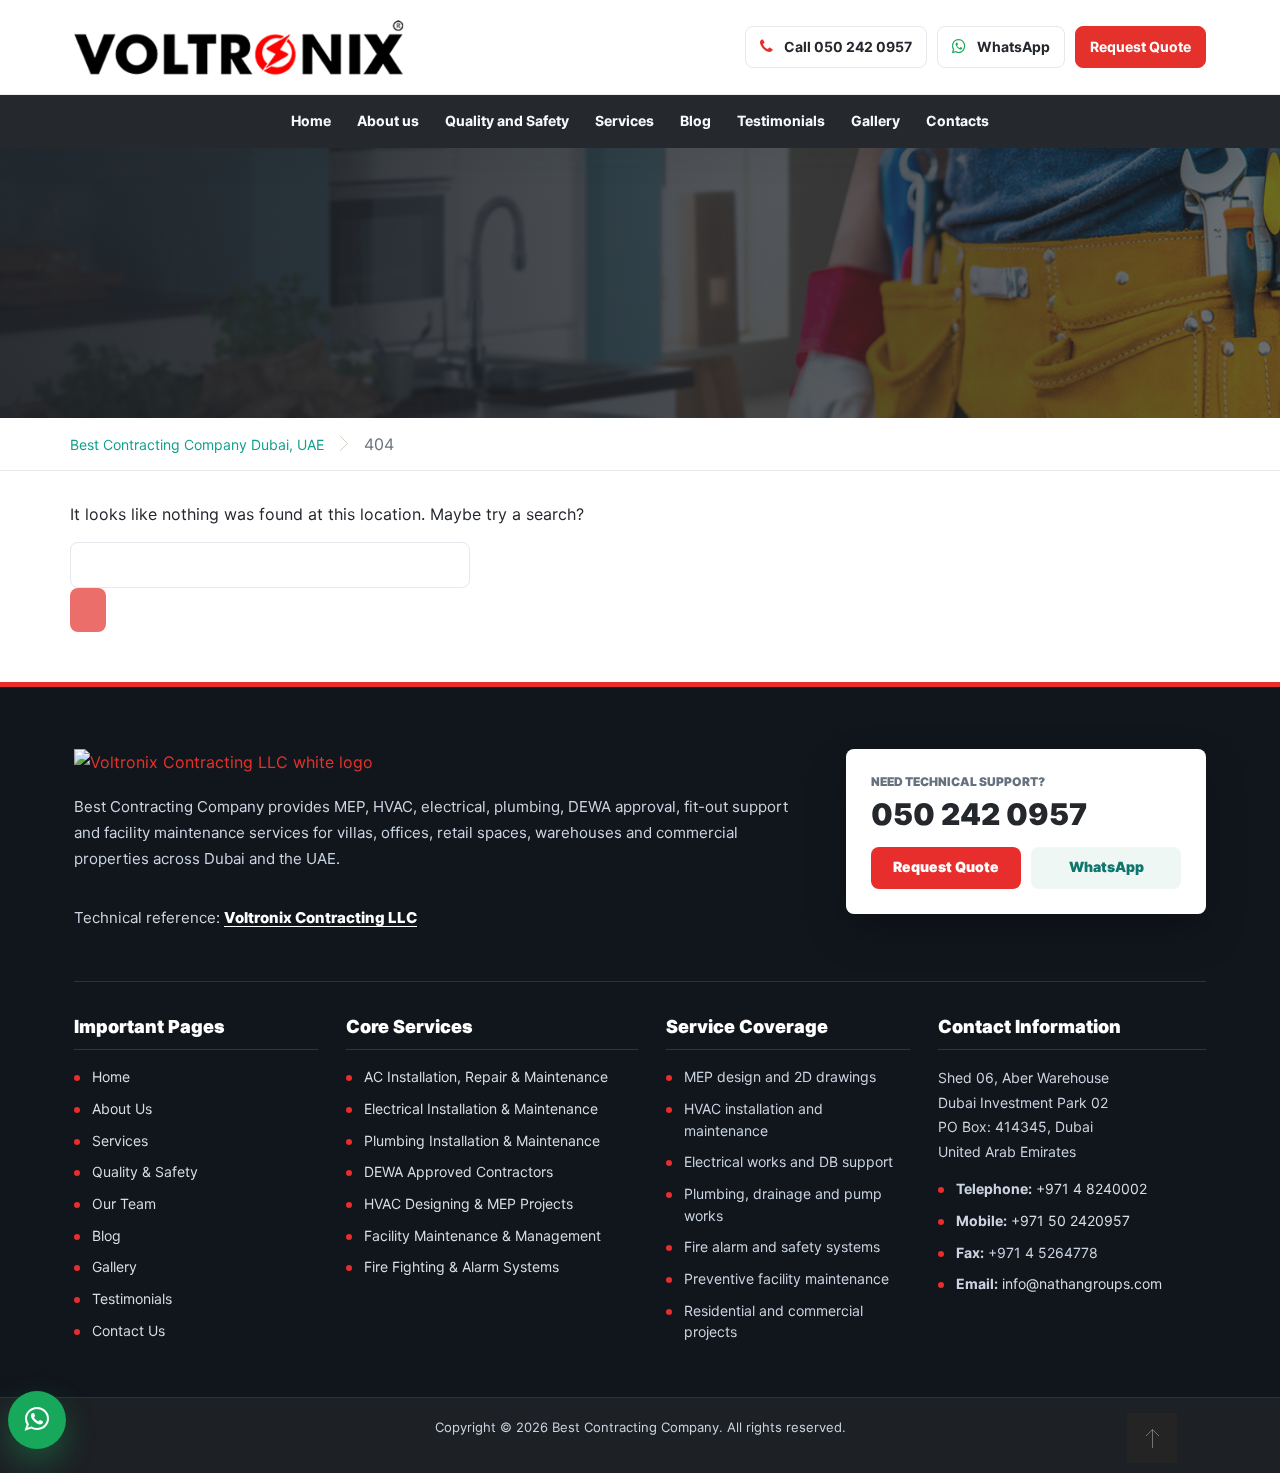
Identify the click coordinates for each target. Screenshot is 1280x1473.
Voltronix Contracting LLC (320, 917)
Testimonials (781, 120)
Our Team (124, 1203)
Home (311, 120)
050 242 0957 (979, 814)
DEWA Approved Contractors (458, 1171)
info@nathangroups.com (1082, 1283)
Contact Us (128, 1330)
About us (388, 120)
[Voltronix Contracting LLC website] (223, 762)
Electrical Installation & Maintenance (481, 1108)
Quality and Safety (507, 120)
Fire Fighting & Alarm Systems (461, 1266)
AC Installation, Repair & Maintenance (486, 1076)
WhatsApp (1106, 866)
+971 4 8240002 (1091, 1188)
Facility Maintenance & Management (482, 1235)
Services (624, 120)
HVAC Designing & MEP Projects (468, 1203)
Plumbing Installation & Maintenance (482, 1140)
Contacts (957, 120)
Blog (695, 120)
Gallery (875, 120)
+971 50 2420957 (1070, 1220)
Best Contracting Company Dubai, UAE (197, 444)
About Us (122, 1108)
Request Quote (946, 866)
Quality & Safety (145, 1171)
